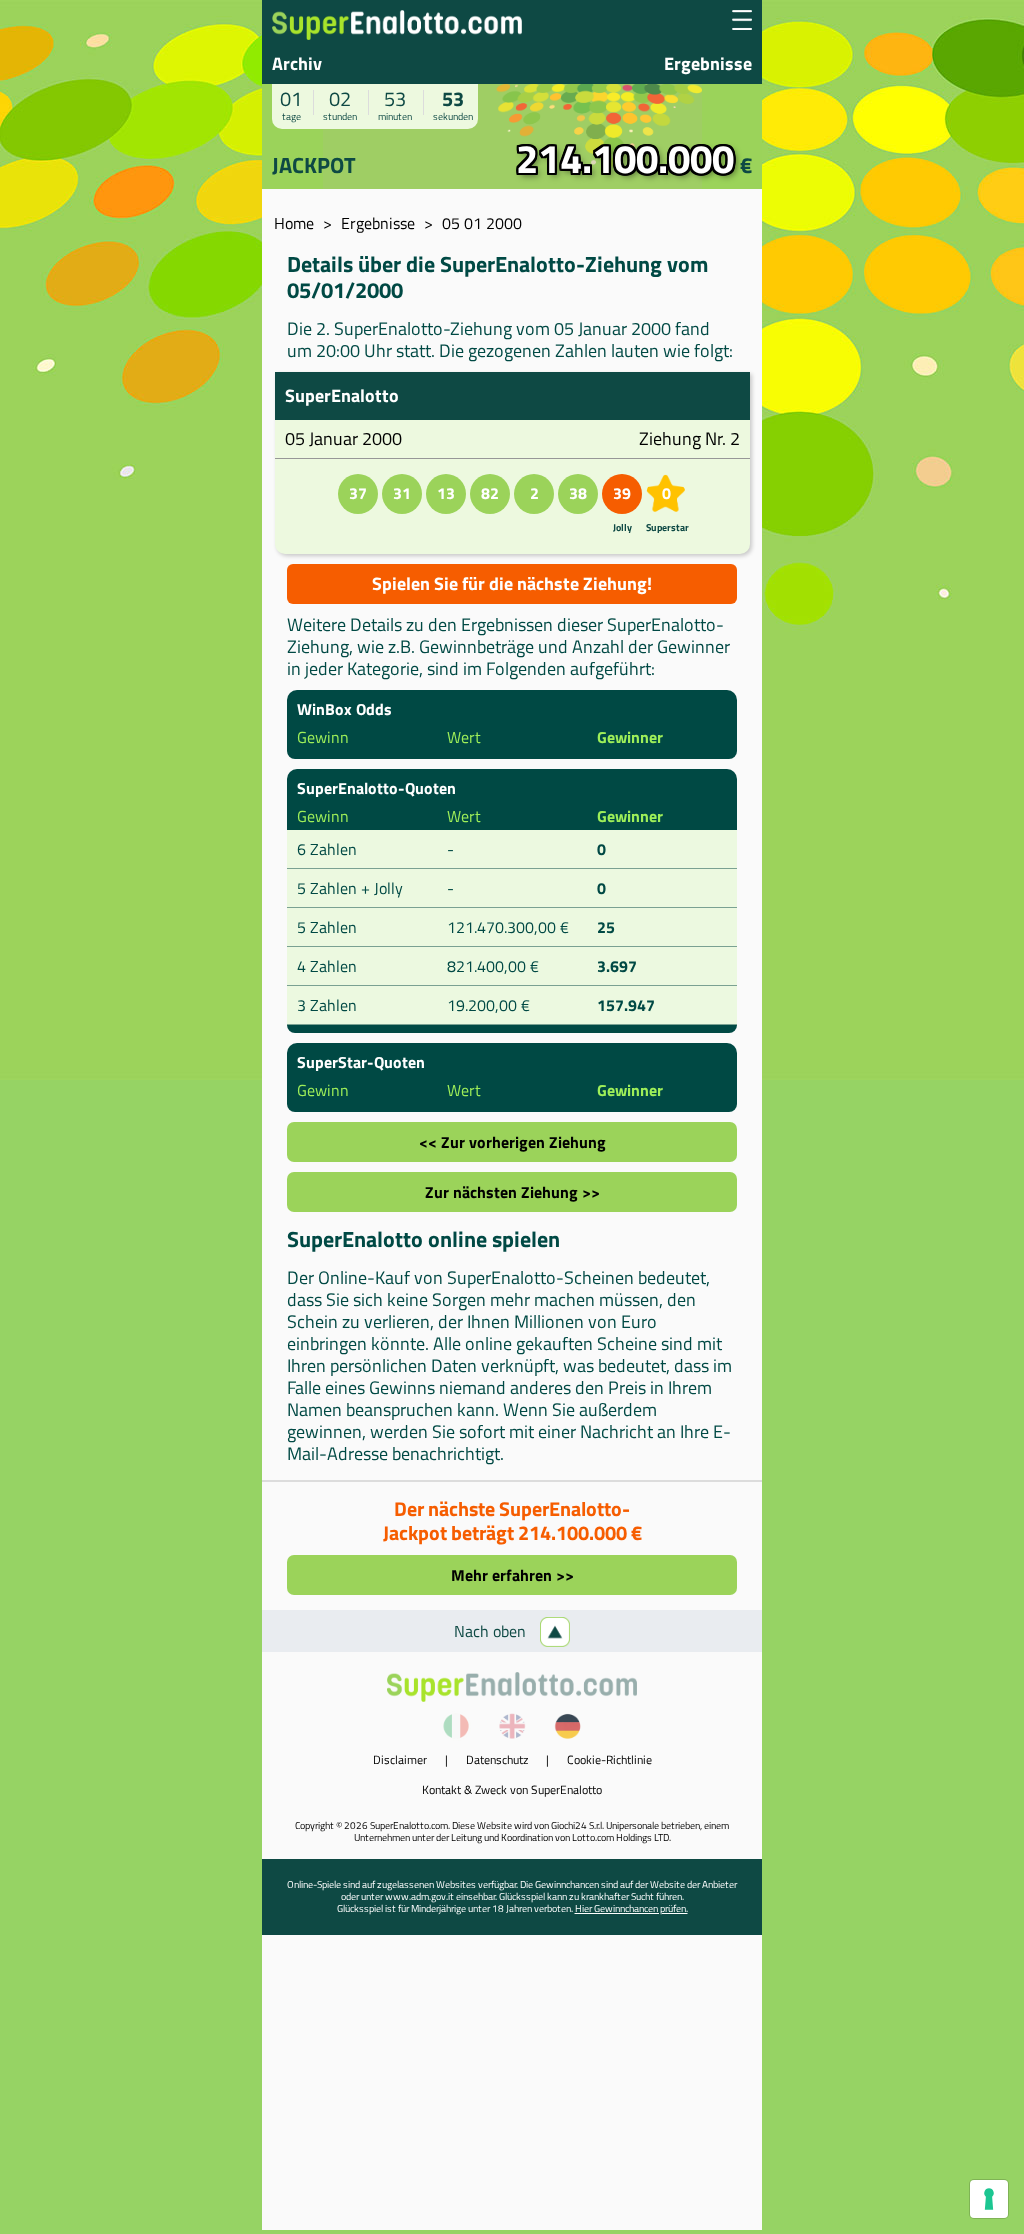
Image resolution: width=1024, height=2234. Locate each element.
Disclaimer (400, 1759)
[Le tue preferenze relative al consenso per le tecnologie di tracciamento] (989, 2199)
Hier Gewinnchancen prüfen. (631, 1908)
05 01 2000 (482, 223)
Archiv (297, 63)
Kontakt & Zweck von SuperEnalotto (512, 1789)
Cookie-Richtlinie (609, 1759)
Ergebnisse (708, 63)
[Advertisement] (512, 2090)
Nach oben (492, 1631)
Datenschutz (497, 1759)
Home (294, 223)
